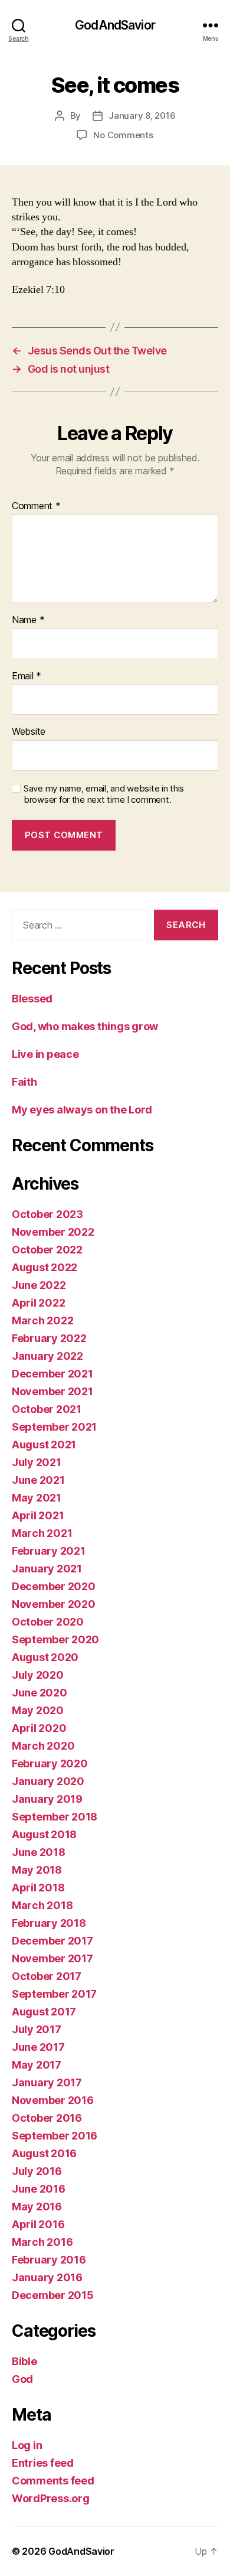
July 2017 (37, 2029)
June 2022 (39, 1285)
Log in (27, 2445)
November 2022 (53, 1232)
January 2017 (47, 2082)
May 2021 (37, 1498)
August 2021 (44, 1445)
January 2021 (47, 1569)
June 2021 (38, 1480)
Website (29, 732)
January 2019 (47, 1799)
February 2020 (50, 1764)
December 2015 (53, 2295)
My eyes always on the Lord (82, 1110)
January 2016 (47, 2277)
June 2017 (38, 2047)
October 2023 (47, 1214)
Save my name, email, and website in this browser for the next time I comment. (104, 794)
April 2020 (39, 1728)
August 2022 (45, 1267)
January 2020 (48, 1781)
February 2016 (49, 2260)
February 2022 (49, 1338)
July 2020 (38, 1675)
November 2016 (53, 2100)
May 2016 (37, 2207)
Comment (36, 506)
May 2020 (38, 1710)
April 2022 (38, 1303)
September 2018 (55, 1817)
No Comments (123, 135)
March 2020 (43, 1746)
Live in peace (45, 1054)
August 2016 (44, 2153)
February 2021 (49, 1551)
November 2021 (52, 1391)
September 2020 (55, 1639)
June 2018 (39, 1852)
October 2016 (47, 2118)
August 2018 (44, 1834)
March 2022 (42, 1320)
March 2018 (42, 1905)
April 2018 (38, 1888)
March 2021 (42, 1533)
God (22, 2379)
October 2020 (48, 1622)
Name (28, 620)
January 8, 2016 (142, 115)
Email (27, 676)
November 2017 (52, 1958)
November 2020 (54, 1604)
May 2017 (37, 2065)
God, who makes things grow (85, 1026)
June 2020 (40, 1693)
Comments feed (53, 2481)
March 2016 (42, 2242)
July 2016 (37, 2171)
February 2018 (49, 1923)
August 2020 (45, 1657)
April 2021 (38, 1515)
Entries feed (43, 2463)
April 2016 (38, 2224)
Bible (24, 2361)
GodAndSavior (115, 25)
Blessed (32, 999)
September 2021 (54, 1427)
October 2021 (47, 1409)
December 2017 (52, 1941)
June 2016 (39, 2189)
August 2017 (44, 2012)
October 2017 (47, 1976)
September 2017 (54, 1994)
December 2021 (52, 1374)
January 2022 (47, 1356)
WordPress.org (51, 2498)
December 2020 (54, 1586)
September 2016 (55, 2136)
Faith (24, 1082)
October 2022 (47, 1250)
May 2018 (37, 1870)
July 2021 (37, 1462)
